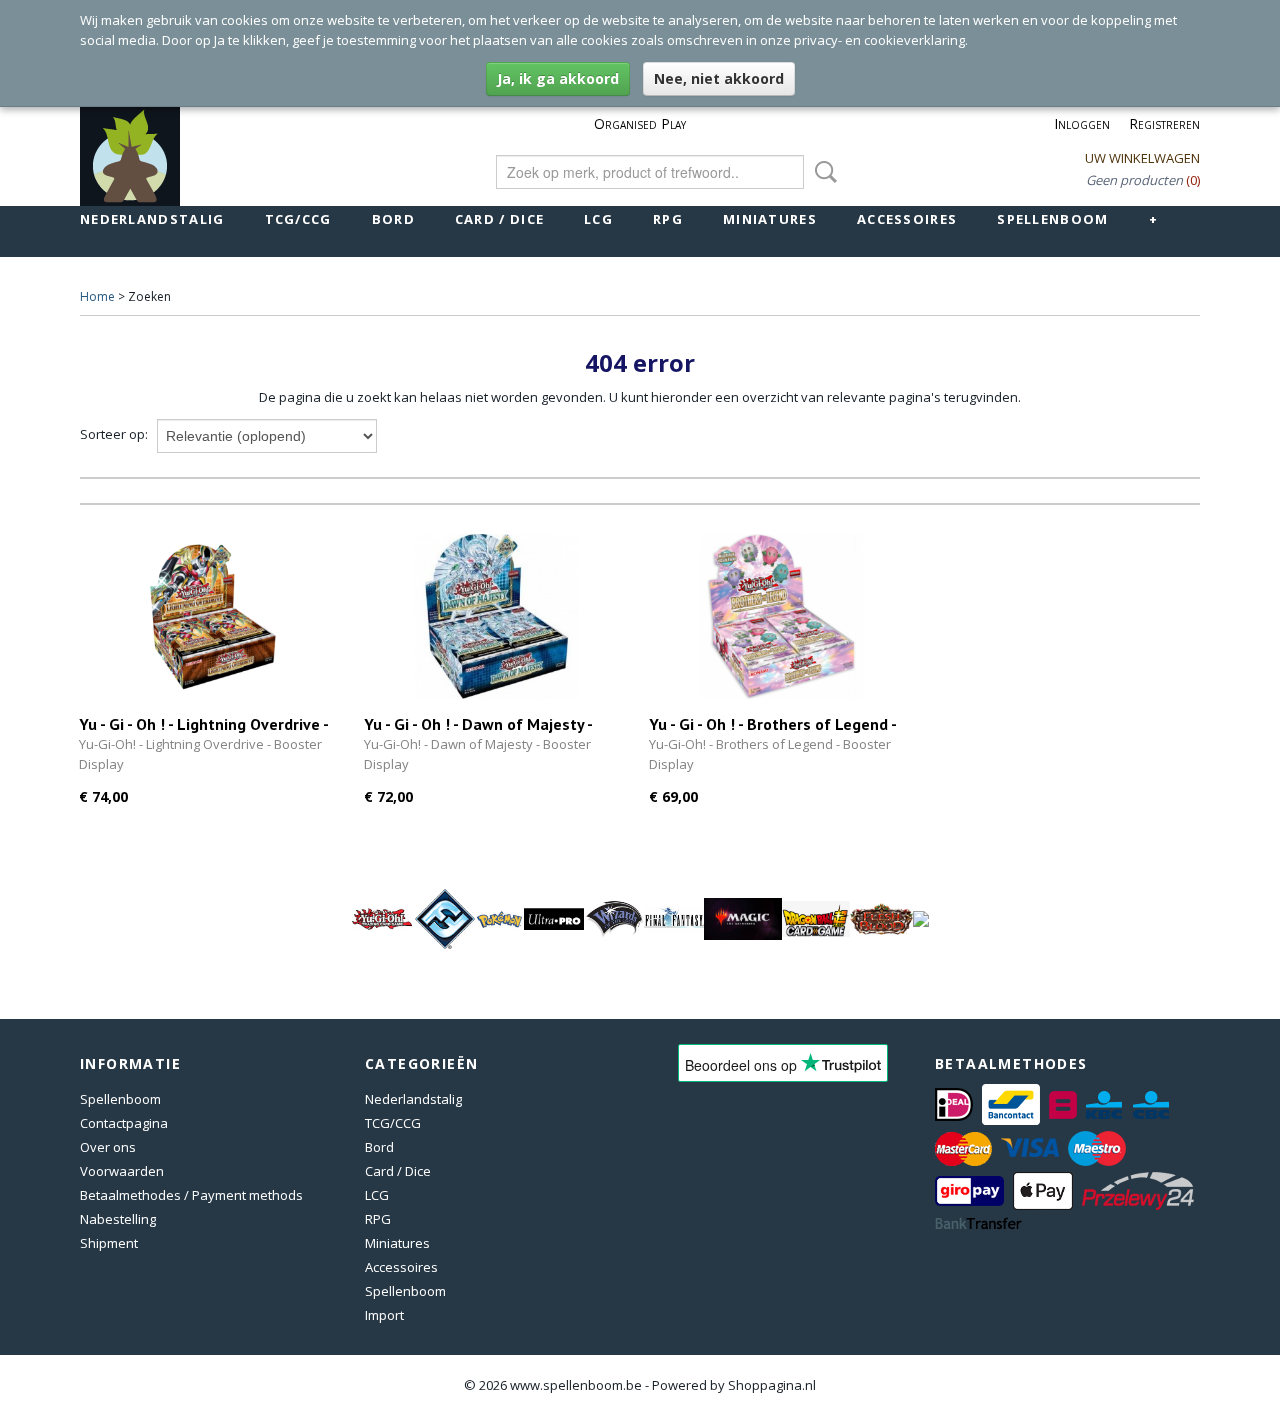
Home (97, 296)
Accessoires (907, 219)
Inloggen (1082, 123)
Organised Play (640, 123)
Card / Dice (499, 219)
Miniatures (770, 219)
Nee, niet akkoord (719, 78)
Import (384, 1315)
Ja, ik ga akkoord (558, 78)
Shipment (109, 1243)
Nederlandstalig (152, 219)
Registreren (1164, 123)
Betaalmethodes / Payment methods (191, 1195)
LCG (598, 219)
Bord (393, 219)
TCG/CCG (298, 219)
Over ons (108, 1147)
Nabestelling (118, 1219)
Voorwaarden (122, 1171)
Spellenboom (1052, 219)
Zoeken (822, 172)
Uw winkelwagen (1142, 158)
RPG (668, 219)
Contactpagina (124, 1123)
